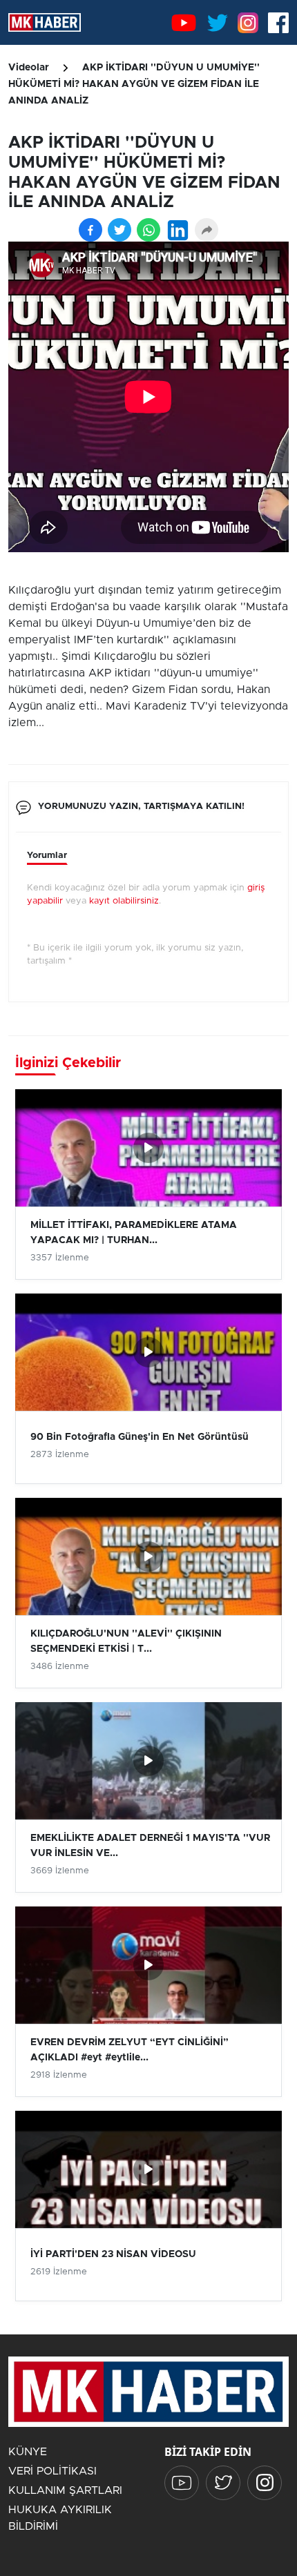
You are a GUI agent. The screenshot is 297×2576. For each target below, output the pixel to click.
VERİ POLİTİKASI (52, 2471)
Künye (28, 2452)
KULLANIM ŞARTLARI (65, 2490)
